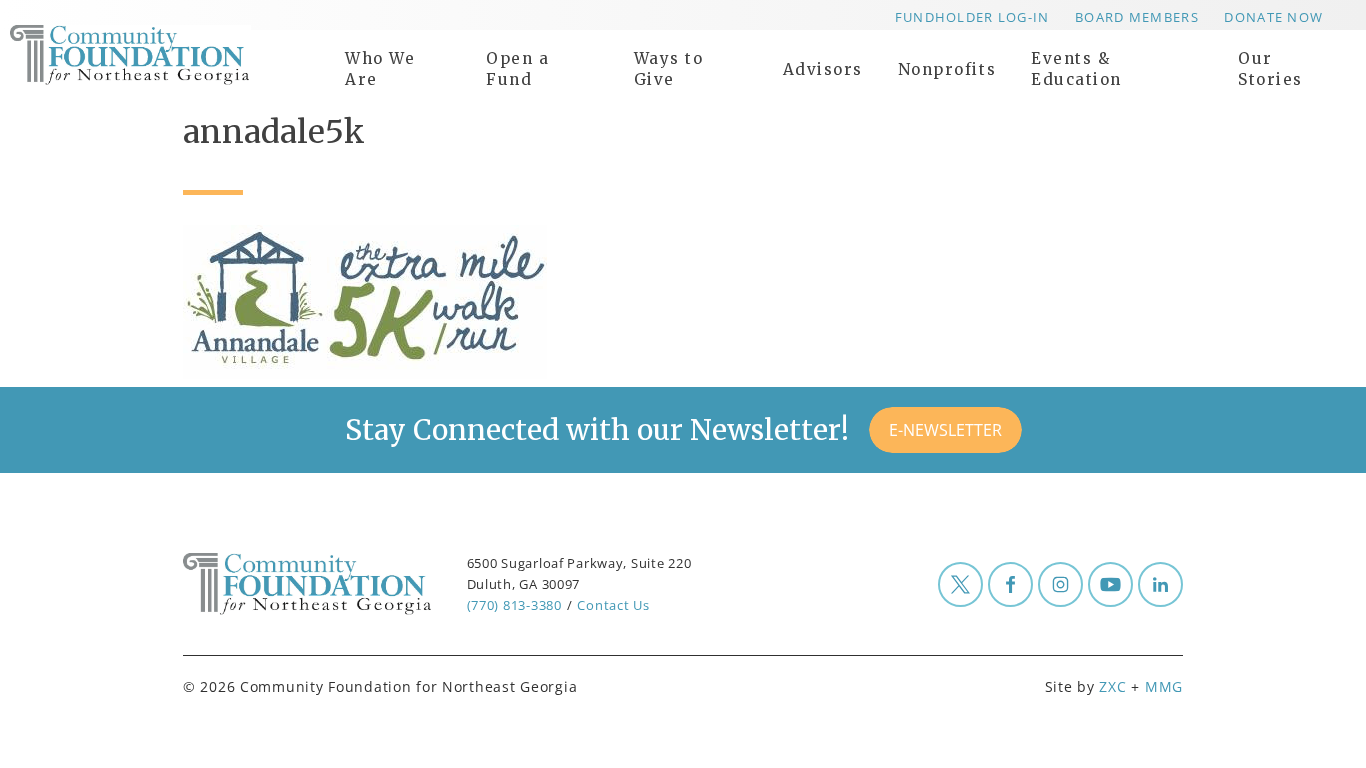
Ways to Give (669, 69)
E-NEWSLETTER (945, 430)
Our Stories (1270, 69)
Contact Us (613, 605)
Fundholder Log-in (972, 17)
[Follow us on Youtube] (1110, 584)
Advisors (823, 69)
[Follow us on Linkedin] (1160, 584)
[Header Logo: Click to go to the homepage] (170, 55)
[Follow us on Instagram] (1060, 584)
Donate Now (1273, 17)
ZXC (1112, 686)
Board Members (1137, 17)
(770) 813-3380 (514, 605)
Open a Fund (517, 69)
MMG (1164, 686)
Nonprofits (947, 69)
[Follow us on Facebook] (1010, 584)
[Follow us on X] (960, 584)
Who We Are (380, 69)
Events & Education (1076, 69)
